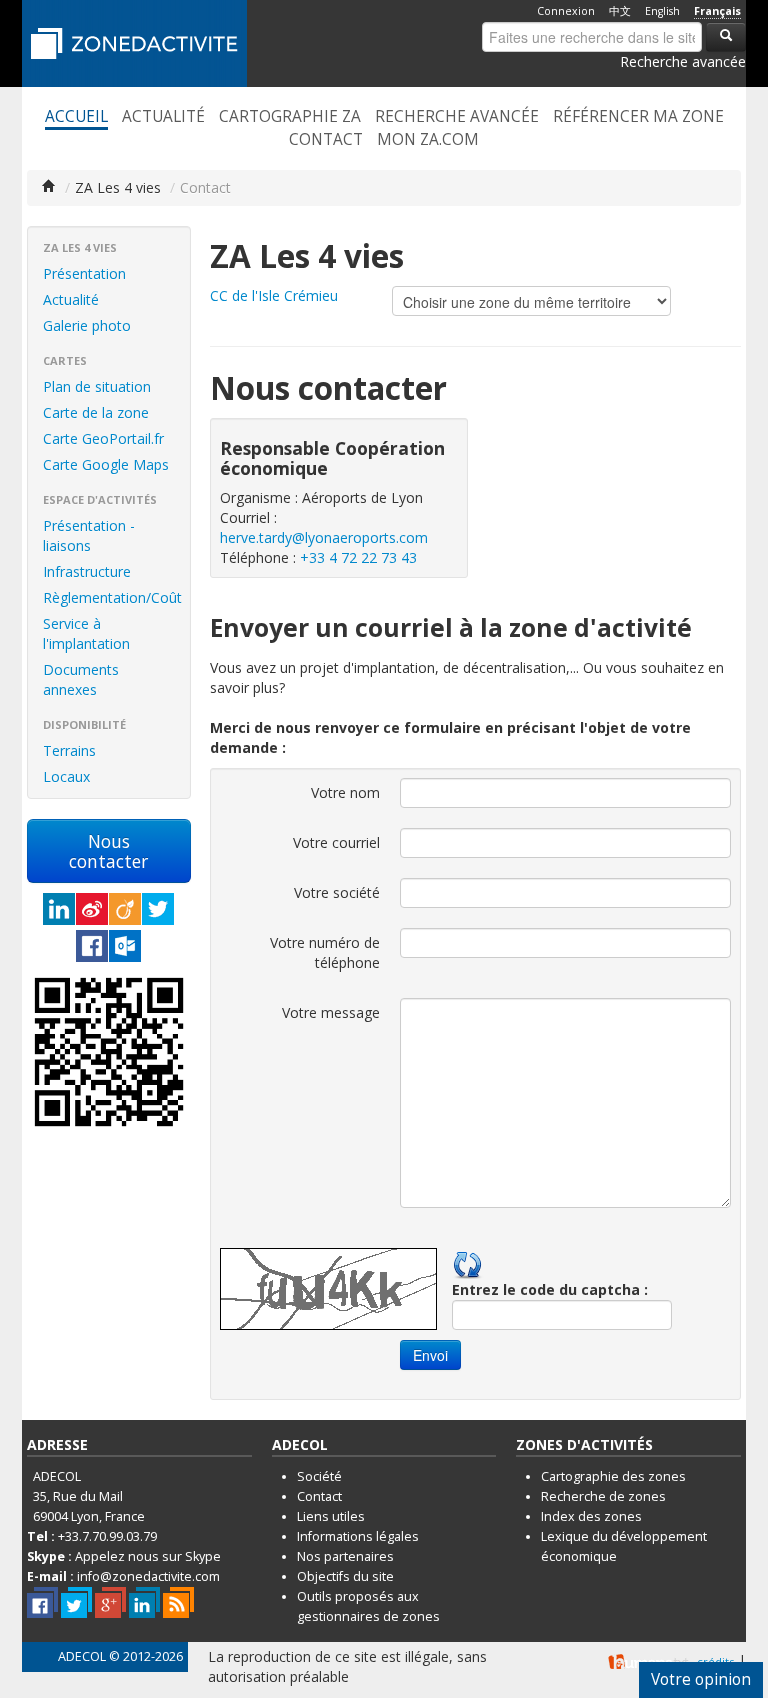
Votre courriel (336, 842)
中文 (620, 11)
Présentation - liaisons (89, 535)
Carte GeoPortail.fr (103, 438)
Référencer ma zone (638, 117)
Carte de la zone (96, 412)
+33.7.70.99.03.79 (107, 1536)
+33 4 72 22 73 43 (358, 557)
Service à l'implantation (86, 633)
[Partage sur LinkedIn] (59, 909)
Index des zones (591, 1516)
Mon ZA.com (428, 140)
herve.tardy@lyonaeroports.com (324, 537)
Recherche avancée (683, 61)
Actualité (163, 117)
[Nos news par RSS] (178, 1602)
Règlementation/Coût (112, 597)
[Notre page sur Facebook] (42, 1602)
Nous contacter (108, 851)
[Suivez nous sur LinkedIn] (144, 1602)
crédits (715, 1661)
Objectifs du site (345, 1576)
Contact (326, 140)
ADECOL (82, 1656)
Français (717, 11)
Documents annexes (81, 679)
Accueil (76, 117)
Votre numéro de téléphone (325, 952)
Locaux (66, 776)
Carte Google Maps (106, 464)
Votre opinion (701, 1679)
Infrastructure (87, 571)
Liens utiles (331, 1516)
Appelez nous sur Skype (148, 1556)
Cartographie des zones (613, 1476)
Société (319, 1476)
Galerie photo (87, 325)
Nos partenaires (345, 1556)
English (662, 11)
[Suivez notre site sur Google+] (110, 1602)
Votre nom (345, 792)
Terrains (69, 750)
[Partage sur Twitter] (158, 909)
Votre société (337, 892)
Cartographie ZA (290, 117)
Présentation (84, 273)
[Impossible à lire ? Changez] (468, 1262)
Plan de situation (97, 386)
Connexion (566, 11)
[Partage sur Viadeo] (125, 909)
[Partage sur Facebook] (92, 946)
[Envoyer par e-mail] (125, 946)
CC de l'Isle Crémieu (274, 295)
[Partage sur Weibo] (92, 909)
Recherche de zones (603, 1496)
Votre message (331, 1012)
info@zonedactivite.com (148, 1576)
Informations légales (358, 1536)
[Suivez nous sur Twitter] (76, 1602)
